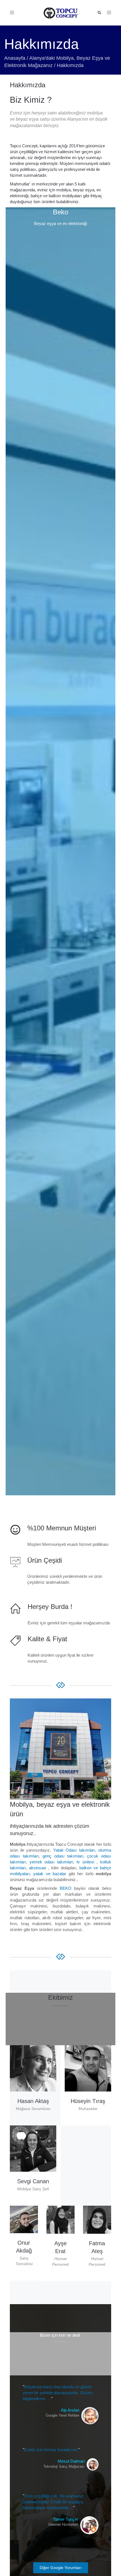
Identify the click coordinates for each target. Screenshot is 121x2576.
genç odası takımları (63, 1856)
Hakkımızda (28, 85)
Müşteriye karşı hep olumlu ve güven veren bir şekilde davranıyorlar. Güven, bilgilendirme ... (58, 2393)
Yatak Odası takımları (74, 1850)
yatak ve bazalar (50, 1874)
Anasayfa (15, 58)
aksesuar (38, 1868)
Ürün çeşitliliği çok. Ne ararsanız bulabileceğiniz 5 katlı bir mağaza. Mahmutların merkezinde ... (53, 2502)
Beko (60, 212)
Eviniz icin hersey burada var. (51, 2450)
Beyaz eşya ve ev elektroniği (60, 223)
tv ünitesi (85, 1862)
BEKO (66, 1888)
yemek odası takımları (51, 1862)
